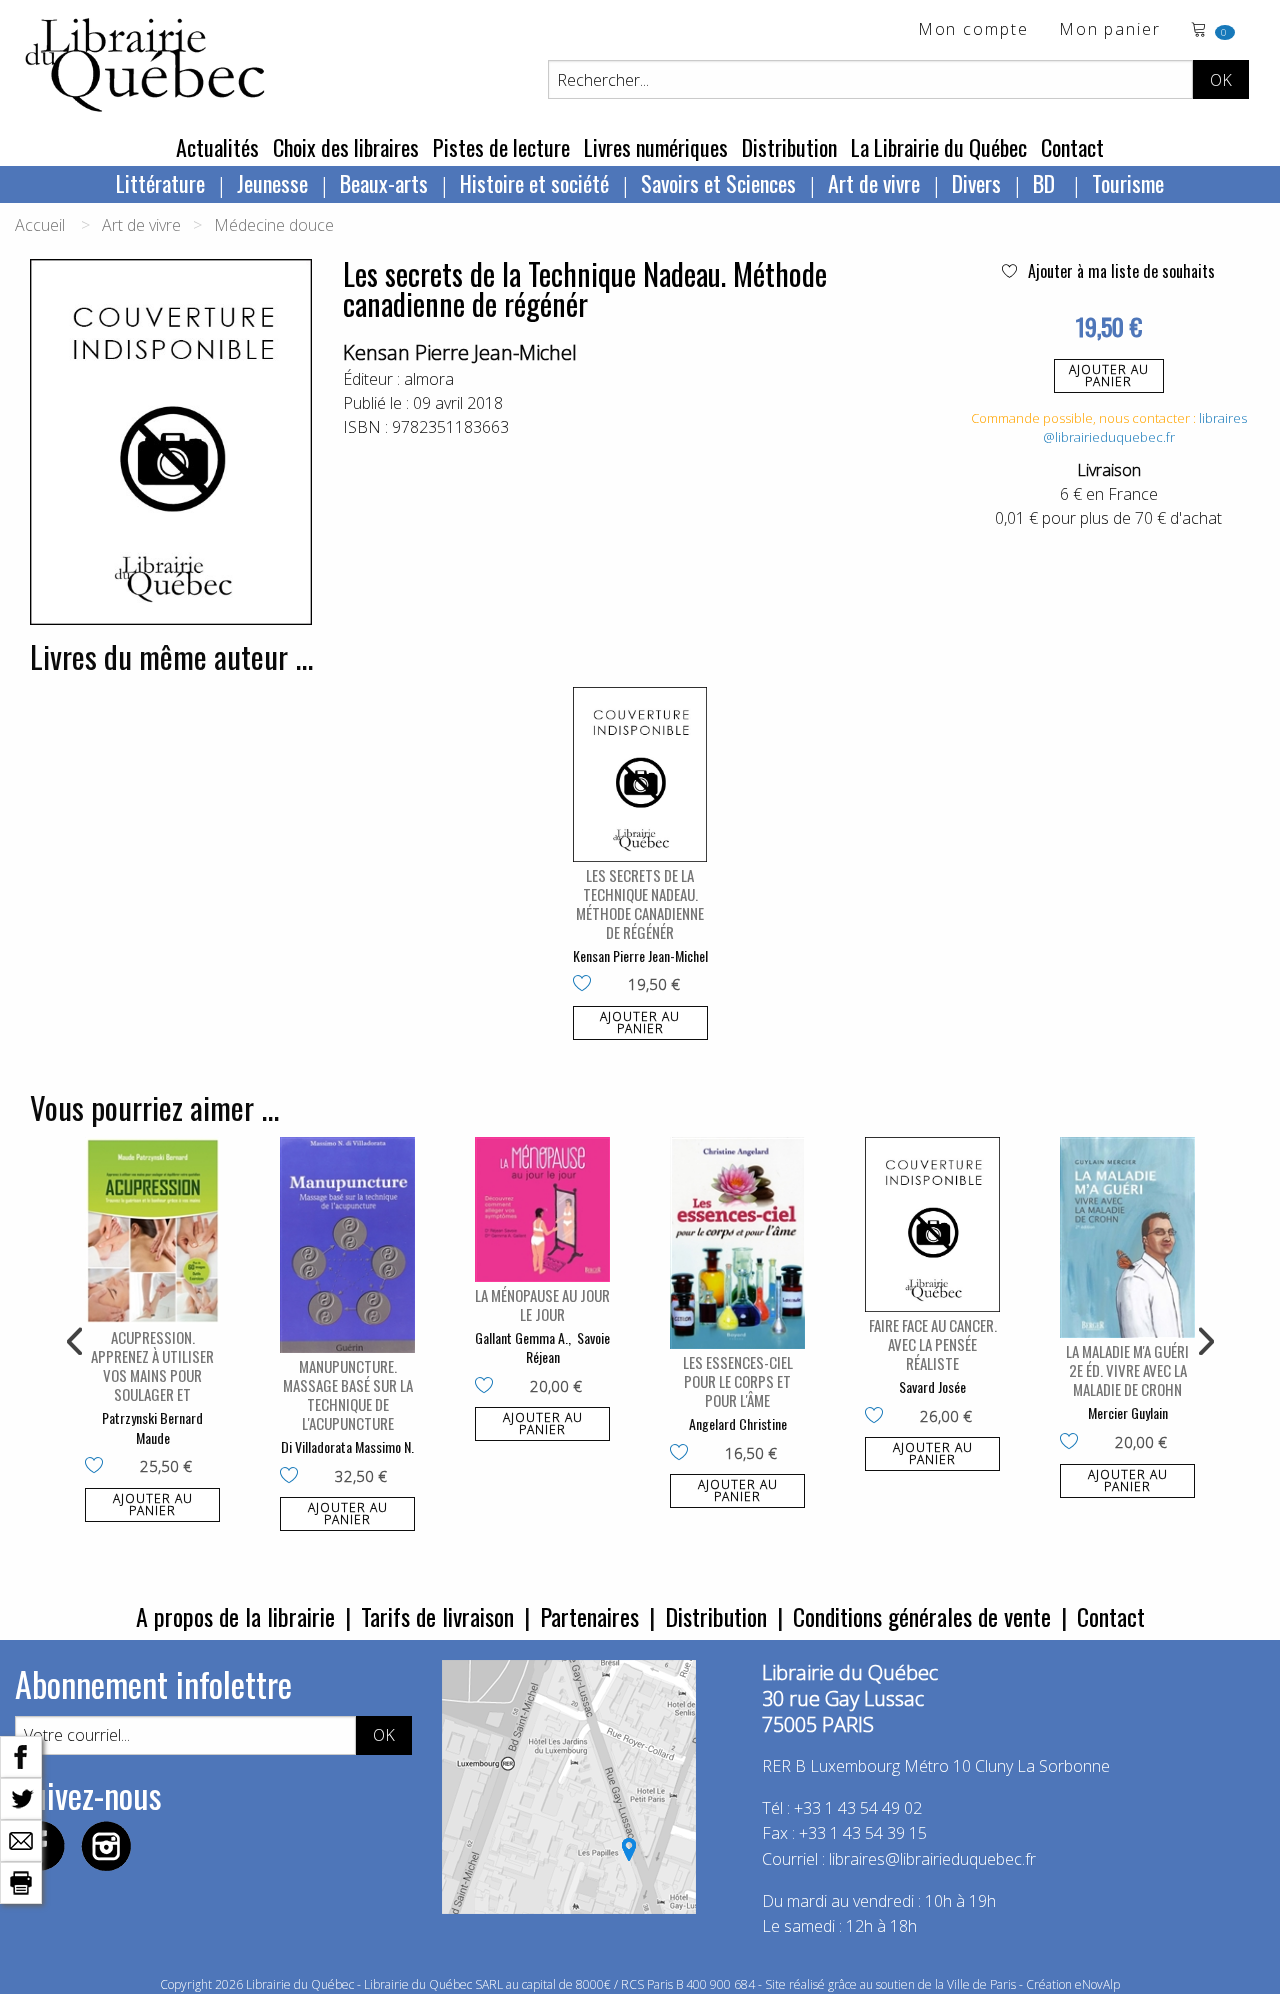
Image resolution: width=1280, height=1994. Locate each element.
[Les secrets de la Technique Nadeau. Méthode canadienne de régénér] (640, 774)
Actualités (217, 147)
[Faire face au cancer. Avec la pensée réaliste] (932, 1224)
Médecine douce (274, 225)
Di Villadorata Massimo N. (347, 1446)
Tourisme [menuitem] (1128, 183)
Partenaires (589, 1616)
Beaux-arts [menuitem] (384, 183)
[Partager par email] (21, 1839)
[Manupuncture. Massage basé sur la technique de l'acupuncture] (347, 1245)
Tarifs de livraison (437, 1616)
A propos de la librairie (235, 1616)
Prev (76, 1342)
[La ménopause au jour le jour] (542, 1209)
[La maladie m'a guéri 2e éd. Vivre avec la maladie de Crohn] (1127, 1238)
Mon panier (1110, 30)
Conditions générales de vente (922, 1616)
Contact (1072, 147)
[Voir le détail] (640, 774)
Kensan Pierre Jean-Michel (460, 352)
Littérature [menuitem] (160, 183)
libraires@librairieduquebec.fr (1145, 428)
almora (429, 379)
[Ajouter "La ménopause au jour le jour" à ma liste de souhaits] (488, 1387)
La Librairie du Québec (939, 147)
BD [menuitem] (1046, 183)
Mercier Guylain (1128, 1412)
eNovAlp (1097, 1984)
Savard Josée (932, 1386)
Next (1204, 1342)
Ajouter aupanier (1109, 375)
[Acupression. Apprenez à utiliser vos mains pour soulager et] (152, 1230)
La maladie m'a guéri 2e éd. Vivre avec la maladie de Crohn (1127, 1370)
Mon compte (973, 30)
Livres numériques (656, 147)
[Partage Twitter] (21, 1797)
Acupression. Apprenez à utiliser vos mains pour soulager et (152, 1365)
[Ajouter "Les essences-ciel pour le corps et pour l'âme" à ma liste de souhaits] (683, 1454)
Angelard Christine (738, 1423)
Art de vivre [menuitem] (874, 183)
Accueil (40, 225)
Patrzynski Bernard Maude (152, 1427)
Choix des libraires (346, 147)
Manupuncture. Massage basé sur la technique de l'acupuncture (348, 1394)
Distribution (789, 147)
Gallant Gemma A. (521, 1337)
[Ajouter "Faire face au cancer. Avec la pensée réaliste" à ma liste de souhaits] (878, 1417)
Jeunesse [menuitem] (272, 183)
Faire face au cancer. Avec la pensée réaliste (933, 1344)
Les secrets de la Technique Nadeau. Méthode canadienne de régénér (640, 903)
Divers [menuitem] (976, 183)
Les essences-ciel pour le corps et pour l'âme (738, 1381)
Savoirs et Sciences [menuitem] (718, 183)
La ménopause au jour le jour (542, 1304)
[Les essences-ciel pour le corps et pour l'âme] (737, 1243)
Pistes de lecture (501, 147)
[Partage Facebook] (21, 1755)
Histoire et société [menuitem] (534, 183)
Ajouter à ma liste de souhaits (1119, 271)
